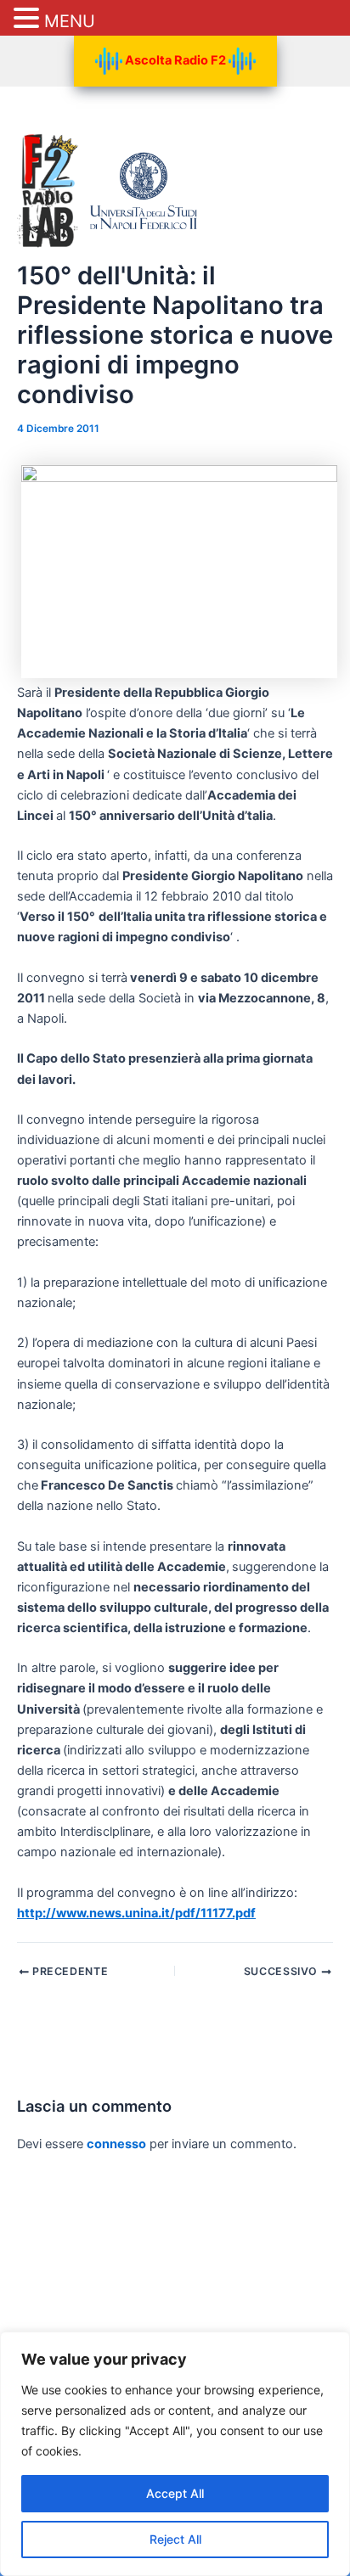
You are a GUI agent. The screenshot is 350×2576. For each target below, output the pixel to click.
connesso (116, 2144)
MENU (70, 21)
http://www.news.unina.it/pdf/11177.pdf (136, 1913)
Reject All (175, 2539)
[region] (175, 2454)
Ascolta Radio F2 (175, 60)
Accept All (175, 2493)
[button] (29, 19)
